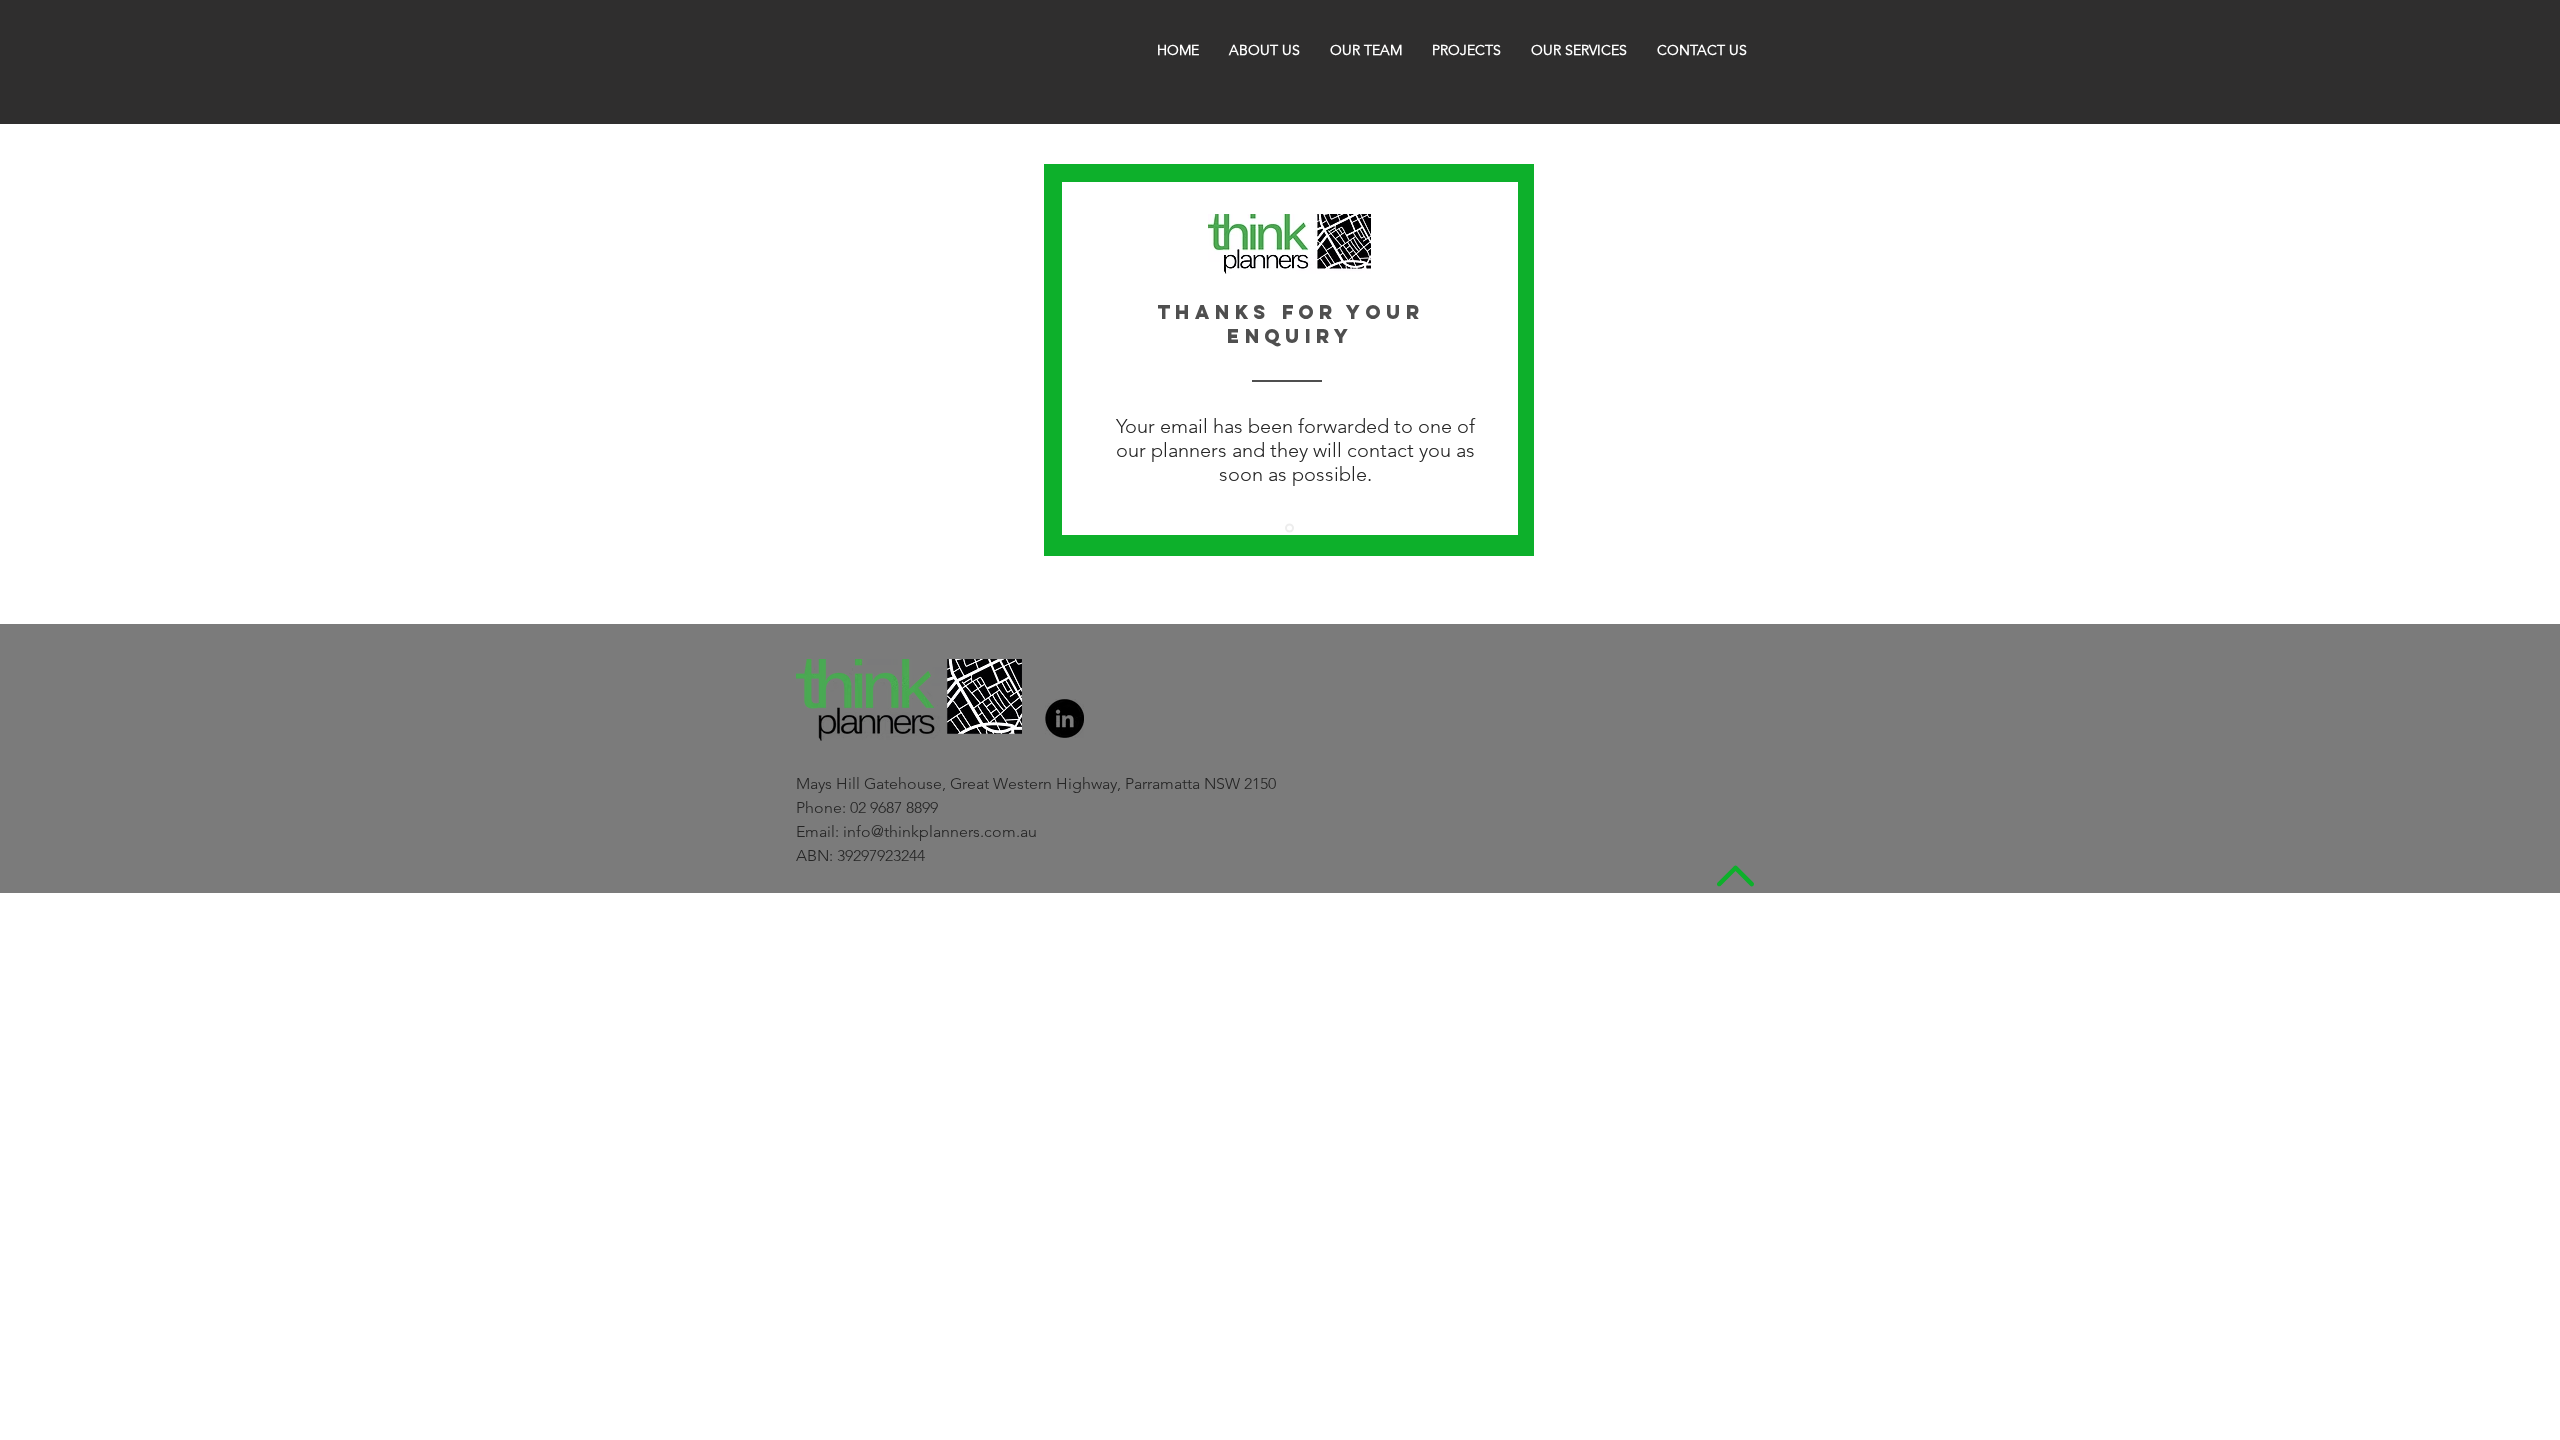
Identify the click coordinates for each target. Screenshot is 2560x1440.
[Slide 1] (1289, 528)
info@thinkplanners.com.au (940, 831)
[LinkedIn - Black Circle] (1064, 718)
